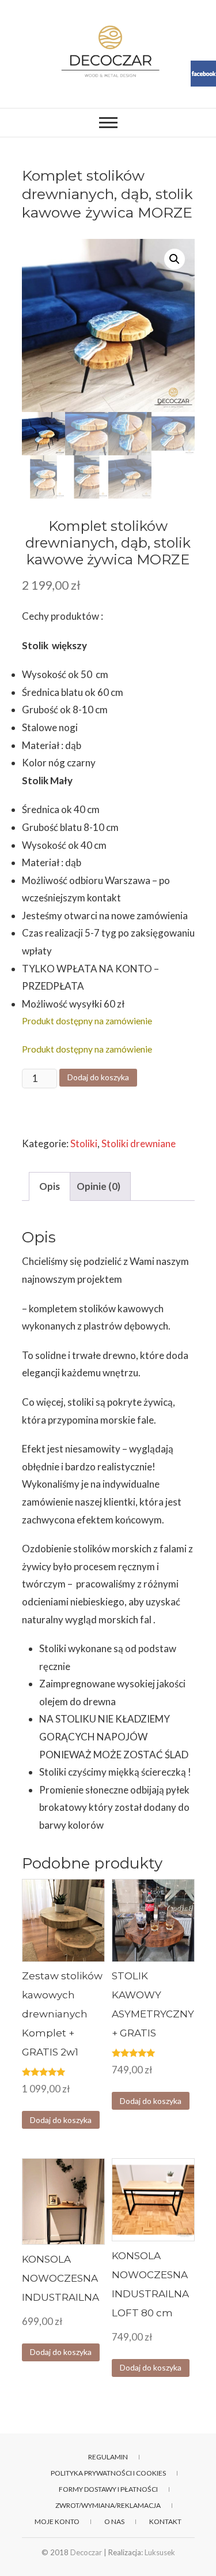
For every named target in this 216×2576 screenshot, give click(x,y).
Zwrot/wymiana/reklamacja (108, 2505)
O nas (114, 2521)
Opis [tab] (50, 1186)
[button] (175, 259)
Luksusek (160, 2552)
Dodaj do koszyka (98, 1077)
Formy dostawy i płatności (108, 2489)
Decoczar (86, 2552)
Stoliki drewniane (139, 1143)
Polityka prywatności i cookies (108, 2473)
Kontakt (165, 2521)
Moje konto (57, 2521)
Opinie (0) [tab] (98, 1186)
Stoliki (84, 1143)
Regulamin (108, 2457)
